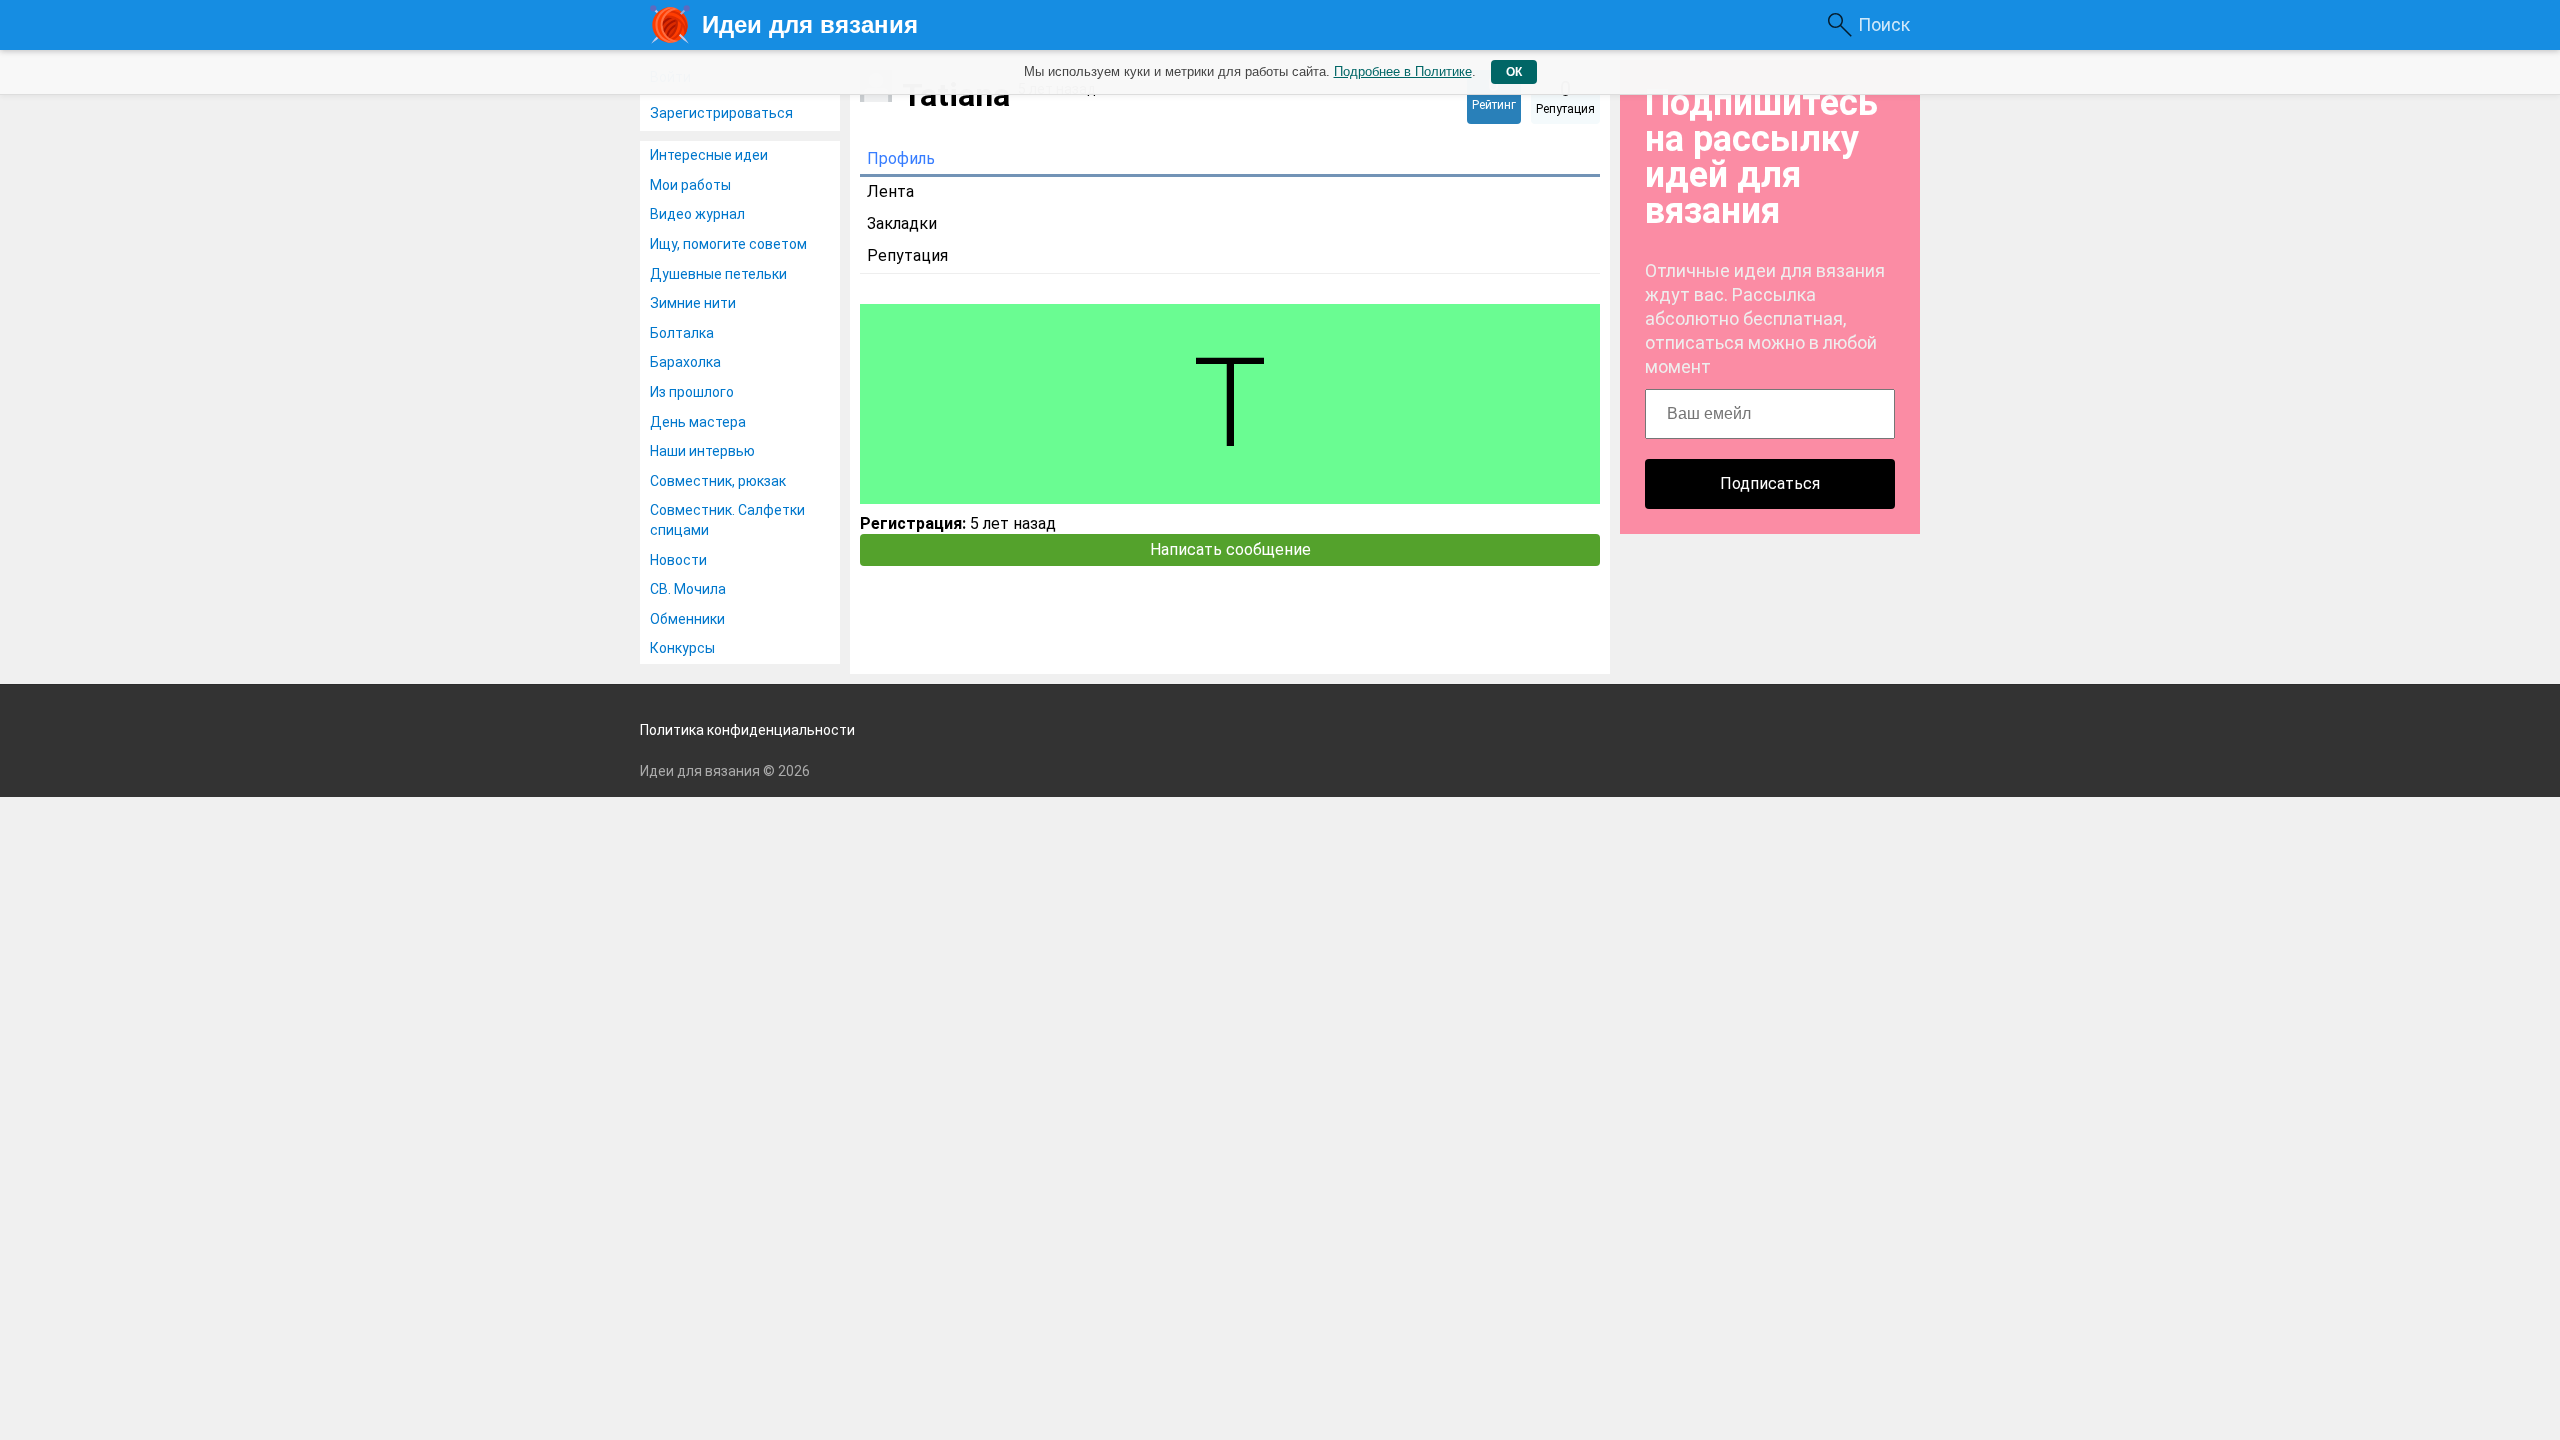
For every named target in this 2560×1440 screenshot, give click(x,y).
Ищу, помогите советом (728, 244)
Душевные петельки (718, 274)
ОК (1514, 72)
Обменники (687, 619)
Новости (678, 560)
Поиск (1884, 24)
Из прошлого (692, 392)
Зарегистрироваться (721, 113)
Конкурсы (682, 648)
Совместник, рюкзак (718, 481)
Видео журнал (697, 214)
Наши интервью (702, 451)
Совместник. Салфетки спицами (727, 520)
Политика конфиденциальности (747, 730)
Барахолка (685, 362)
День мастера (698, 422)
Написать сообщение (1230, 549)
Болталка (682, 333)
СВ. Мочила (688, 589)
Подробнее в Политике (1403, 71)
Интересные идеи (709, 155)
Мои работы (690, 185)
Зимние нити (693, 303)
